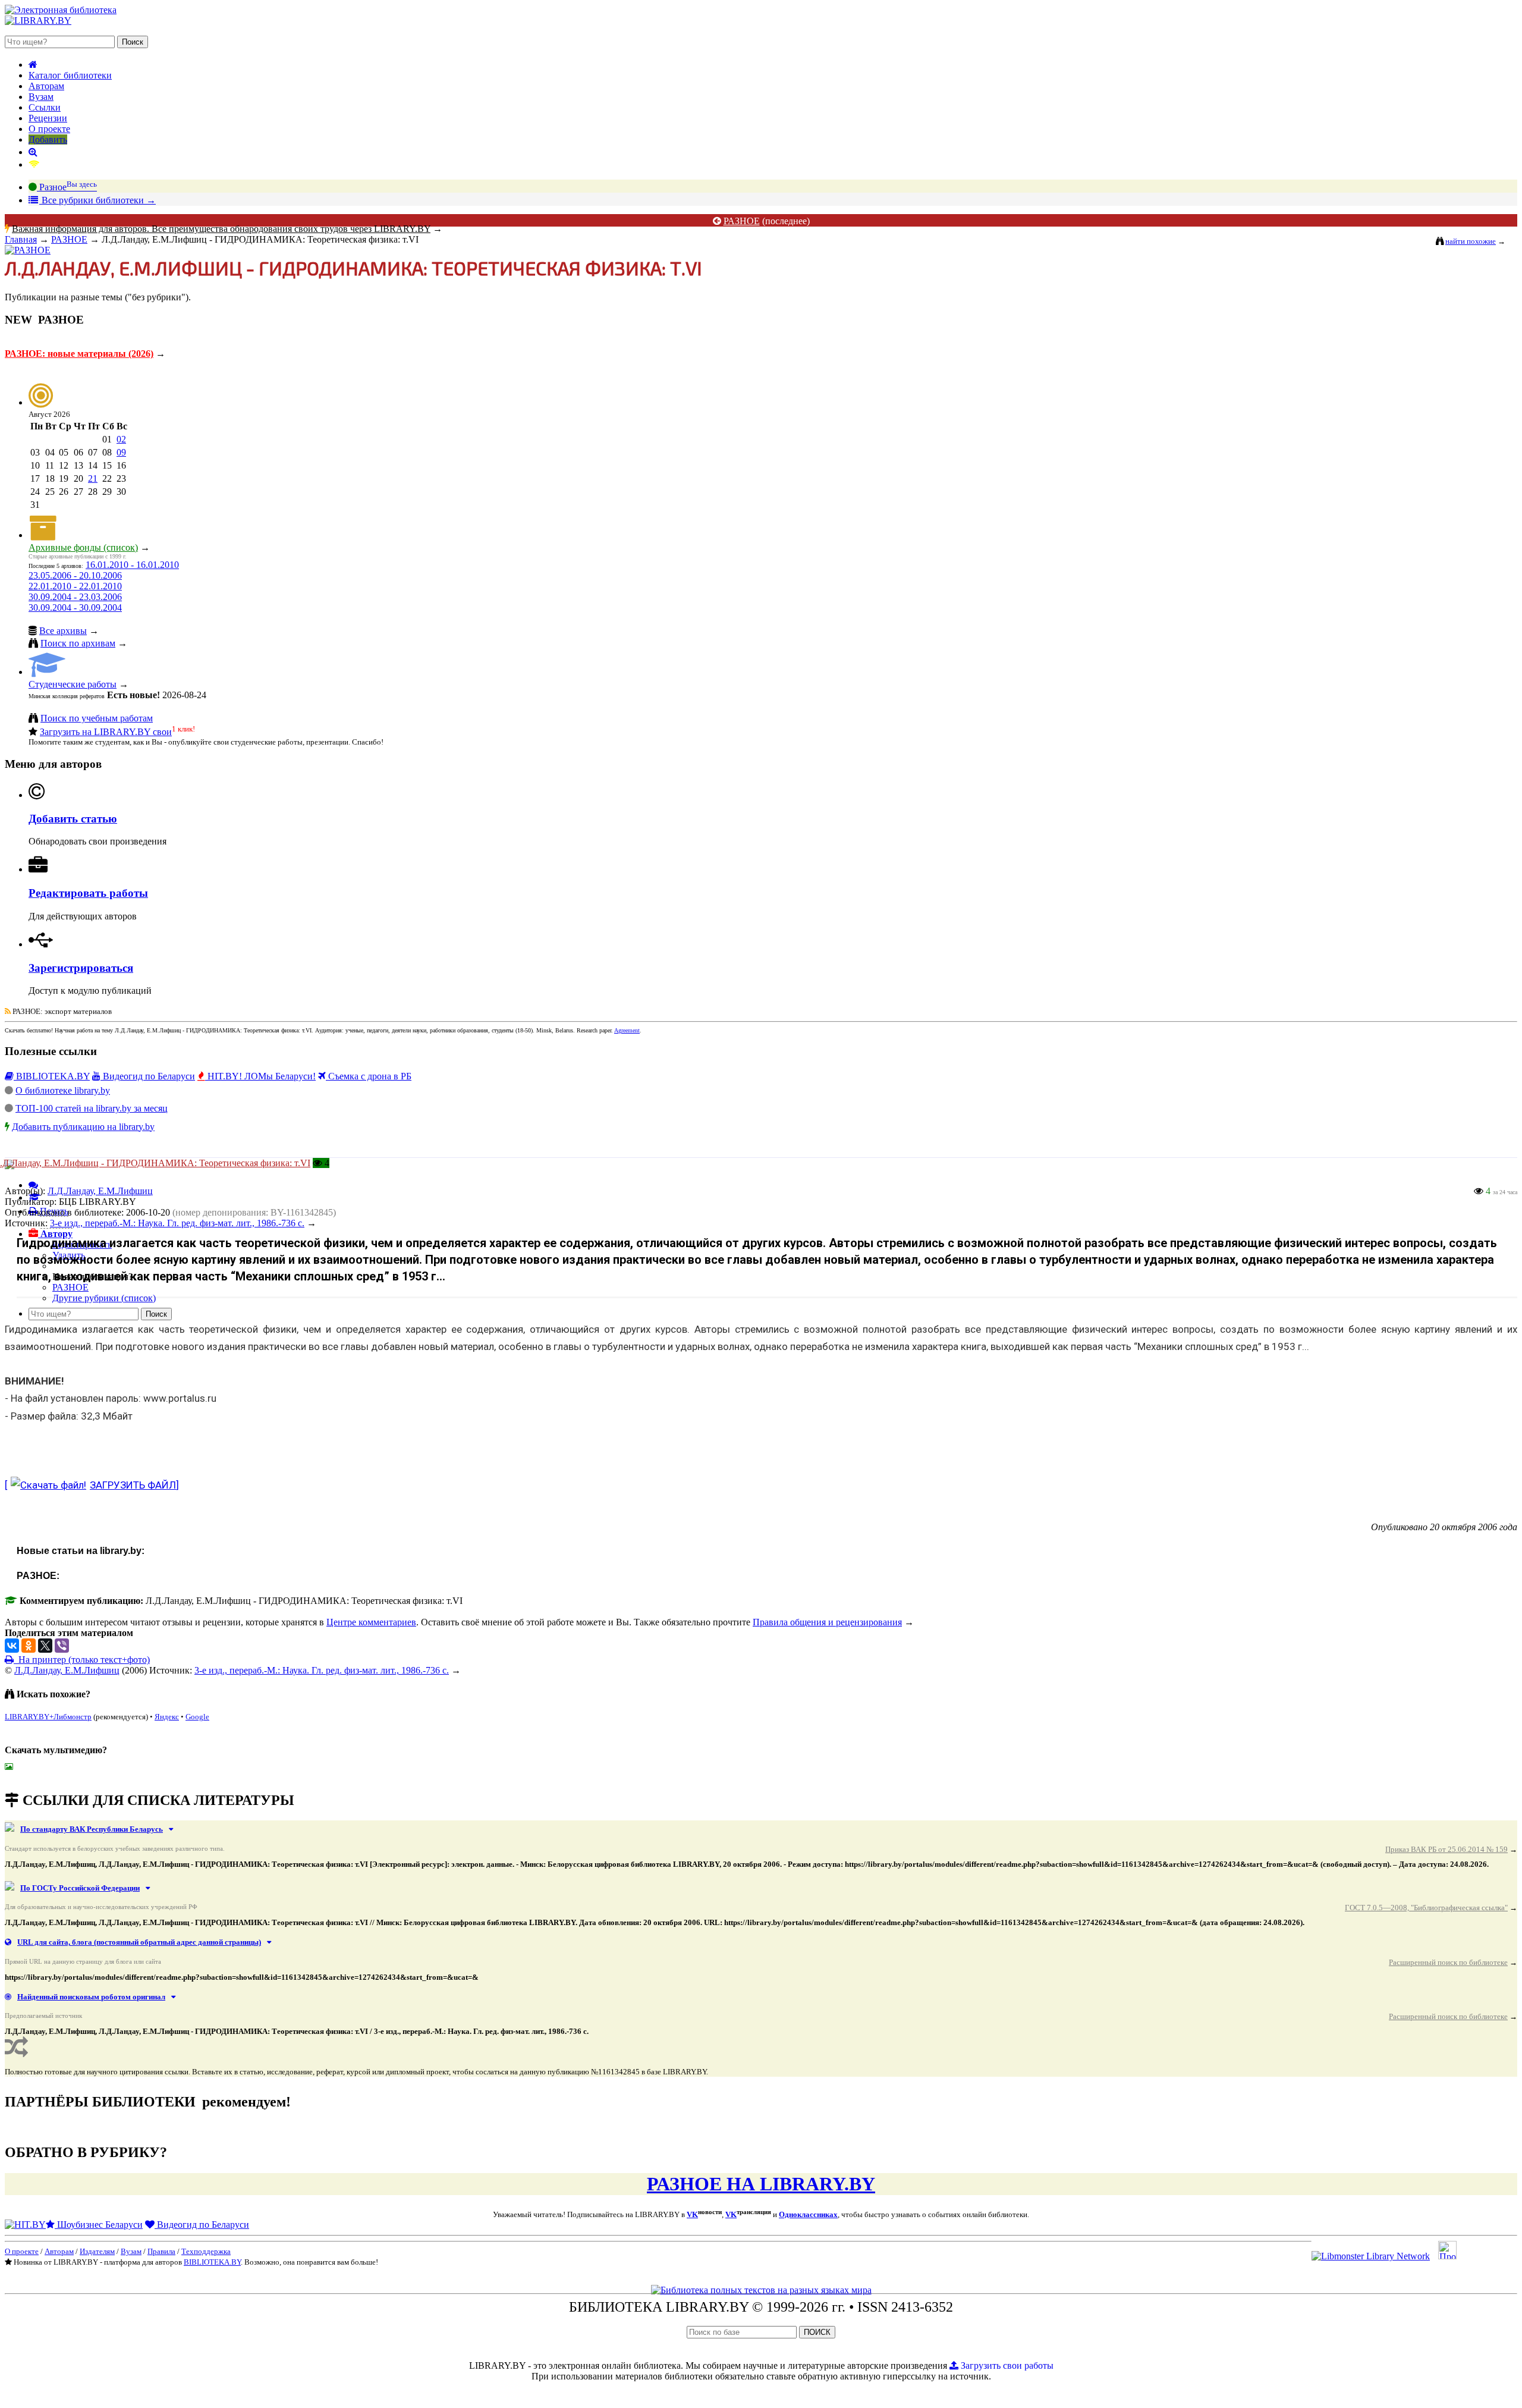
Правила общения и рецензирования (827, 1622)
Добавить (48, 139)
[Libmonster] (1371, 2256)
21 (93, 478)
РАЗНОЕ (742, 221)
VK (692, 2214)
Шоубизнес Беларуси (99, 2225)
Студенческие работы (73, 684)
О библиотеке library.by (63, 1090)
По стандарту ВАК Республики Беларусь (92, 1829)
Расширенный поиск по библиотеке (1448, 1962)
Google (197, 1717)
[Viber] (62, 1646)
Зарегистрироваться (81, 968)
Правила (161, 2251)
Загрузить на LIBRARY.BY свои (106, 732)
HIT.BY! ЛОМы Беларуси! (260, 1076)
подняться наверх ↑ (44, 1776)
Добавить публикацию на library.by (83, 1127)
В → (98, 200)
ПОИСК (817, 2332)
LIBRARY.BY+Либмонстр (48, 1717)
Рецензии (48, 118)
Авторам (46, 86)
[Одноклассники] (29, 1646)
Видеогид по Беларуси (148, 1076)
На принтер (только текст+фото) (82, 1660)
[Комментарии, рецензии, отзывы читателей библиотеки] (33, 1185)
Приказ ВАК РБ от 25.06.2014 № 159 (1446, 1849)
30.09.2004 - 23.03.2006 (75, 597)
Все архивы (63, 631)
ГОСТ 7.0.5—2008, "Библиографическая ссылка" (1426, 1908)
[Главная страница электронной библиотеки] (33, 65)
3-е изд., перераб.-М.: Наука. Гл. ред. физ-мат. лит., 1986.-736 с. (322, 1670)
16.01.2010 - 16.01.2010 (132, 565)
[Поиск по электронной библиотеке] (33, 152)
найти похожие (1471, 241)
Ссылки (45, 107)
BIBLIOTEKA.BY (52, 1076)
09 (121, 452)
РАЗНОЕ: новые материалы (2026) (79, 354)
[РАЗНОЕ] (28, 250)
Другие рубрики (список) (104, 1298)
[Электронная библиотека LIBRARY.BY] (61, 10)
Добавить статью (73, 819)
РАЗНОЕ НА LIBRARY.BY (761, 2184)
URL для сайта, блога (139, 1942)
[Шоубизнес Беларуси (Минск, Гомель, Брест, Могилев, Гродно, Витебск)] (25, 2225)
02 (121, 439)
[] (92, 1485)
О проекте (49, 129)
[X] (45, 1646)
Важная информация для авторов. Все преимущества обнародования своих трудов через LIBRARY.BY (221, 229)
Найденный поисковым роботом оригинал (91, 1997)
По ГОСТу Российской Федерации (80, 1888)
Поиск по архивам (78, 643)
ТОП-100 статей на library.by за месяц (92, 1108)
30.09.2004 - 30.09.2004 (75, 608)
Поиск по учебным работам (97, 718)
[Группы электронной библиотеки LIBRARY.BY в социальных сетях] (34, 164)
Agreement (627, 1030)
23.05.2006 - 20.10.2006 (75, 575)
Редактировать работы (88, 893)
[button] (51, 1234)
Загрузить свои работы (1006, 2365)
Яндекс (167, 1717)
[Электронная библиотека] (38, 21)
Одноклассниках (808, 2214)
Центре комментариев (371, 1622)
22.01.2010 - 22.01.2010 (75, 586)
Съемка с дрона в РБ (369, 1076)
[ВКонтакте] (12, 1646)
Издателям (97, 2251)
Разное (67, 187)
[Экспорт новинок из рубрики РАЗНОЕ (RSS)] (8, 1011)
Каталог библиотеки (70, 75)
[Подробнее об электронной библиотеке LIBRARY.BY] (1447, 2256)
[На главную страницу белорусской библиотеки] (761, 2290)
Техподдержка (206, 2251)
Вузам (41, 97)
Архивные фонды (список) (83, 547)
